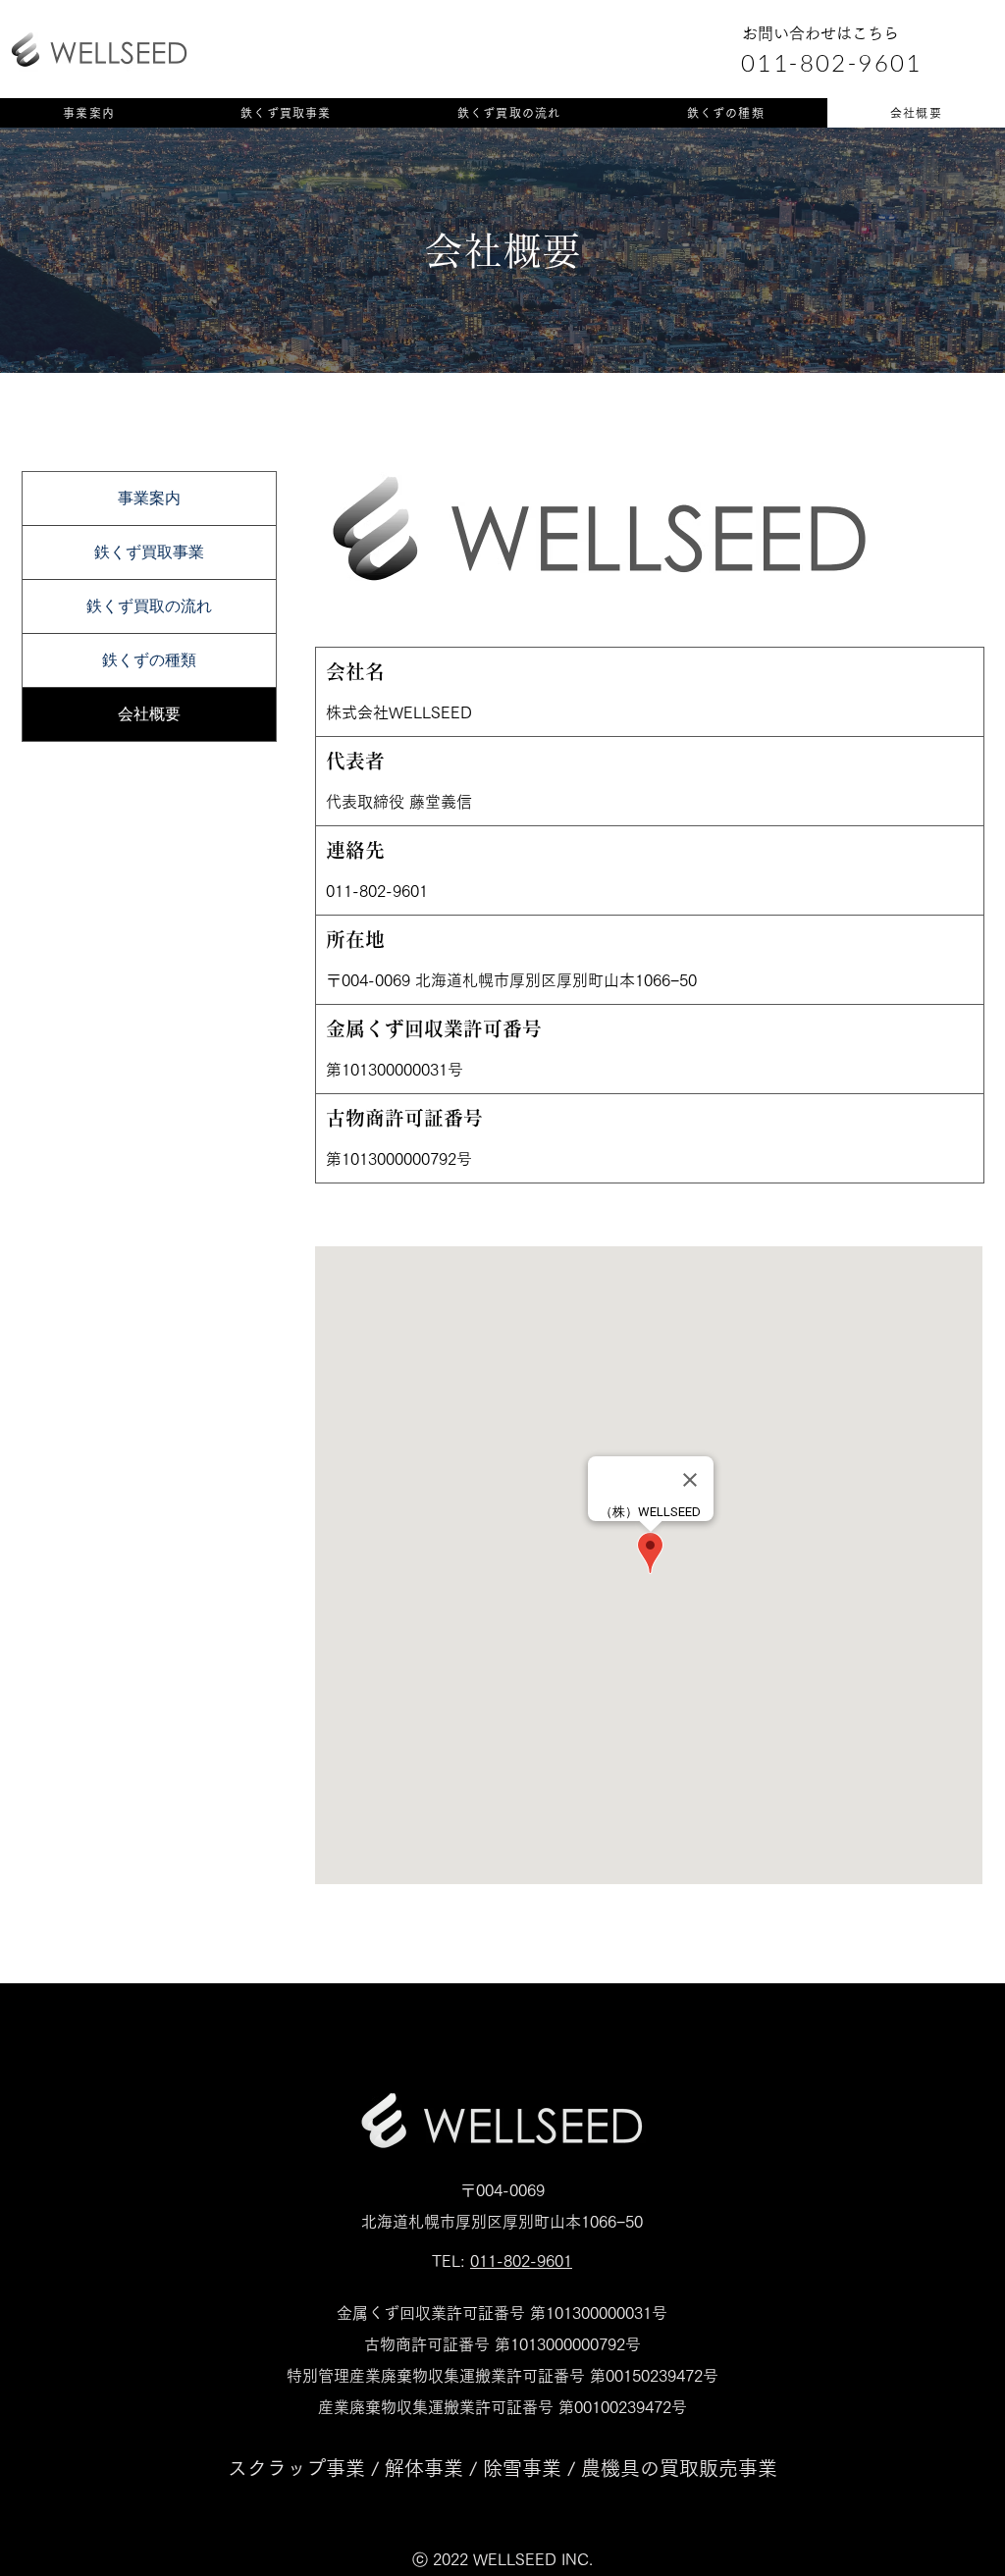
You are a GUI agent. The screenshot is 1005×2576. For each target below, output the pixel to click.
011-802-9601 (521, 2261)
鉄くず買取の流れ (149, 606)
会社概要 (149, 714)
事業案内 (149, 498)
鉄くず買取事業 (149, 552)
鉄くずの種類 (149, 660)
